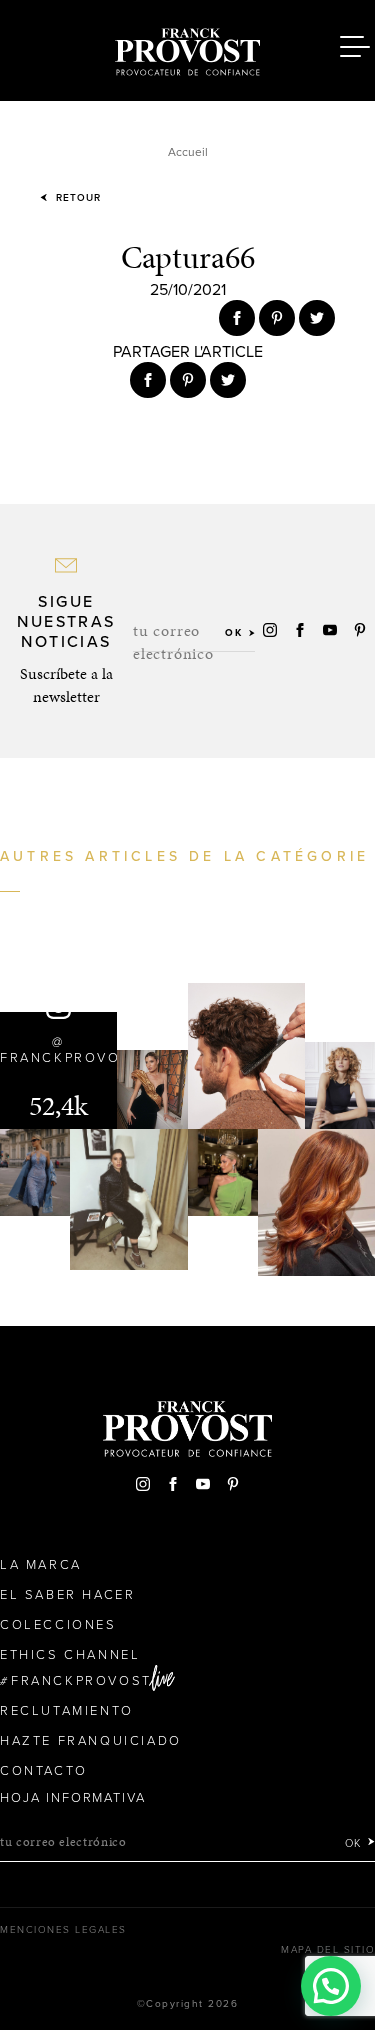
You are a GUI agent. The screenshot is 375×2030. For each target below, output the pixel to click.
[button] (331, 1986)
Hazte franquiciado (91, 1741)
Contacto (44, 1771)
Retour (76, 198)
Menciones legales (63, 1930)
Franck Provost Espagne (188, 48)
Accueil (188, 152)
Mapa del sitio (328, 1950)
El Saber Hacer (67, 1595)
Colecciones (58, 1625)
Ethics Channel (70, 1655)
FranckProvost (81, 1681)
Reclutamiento (67, 1711)
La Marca (41, 1565)
